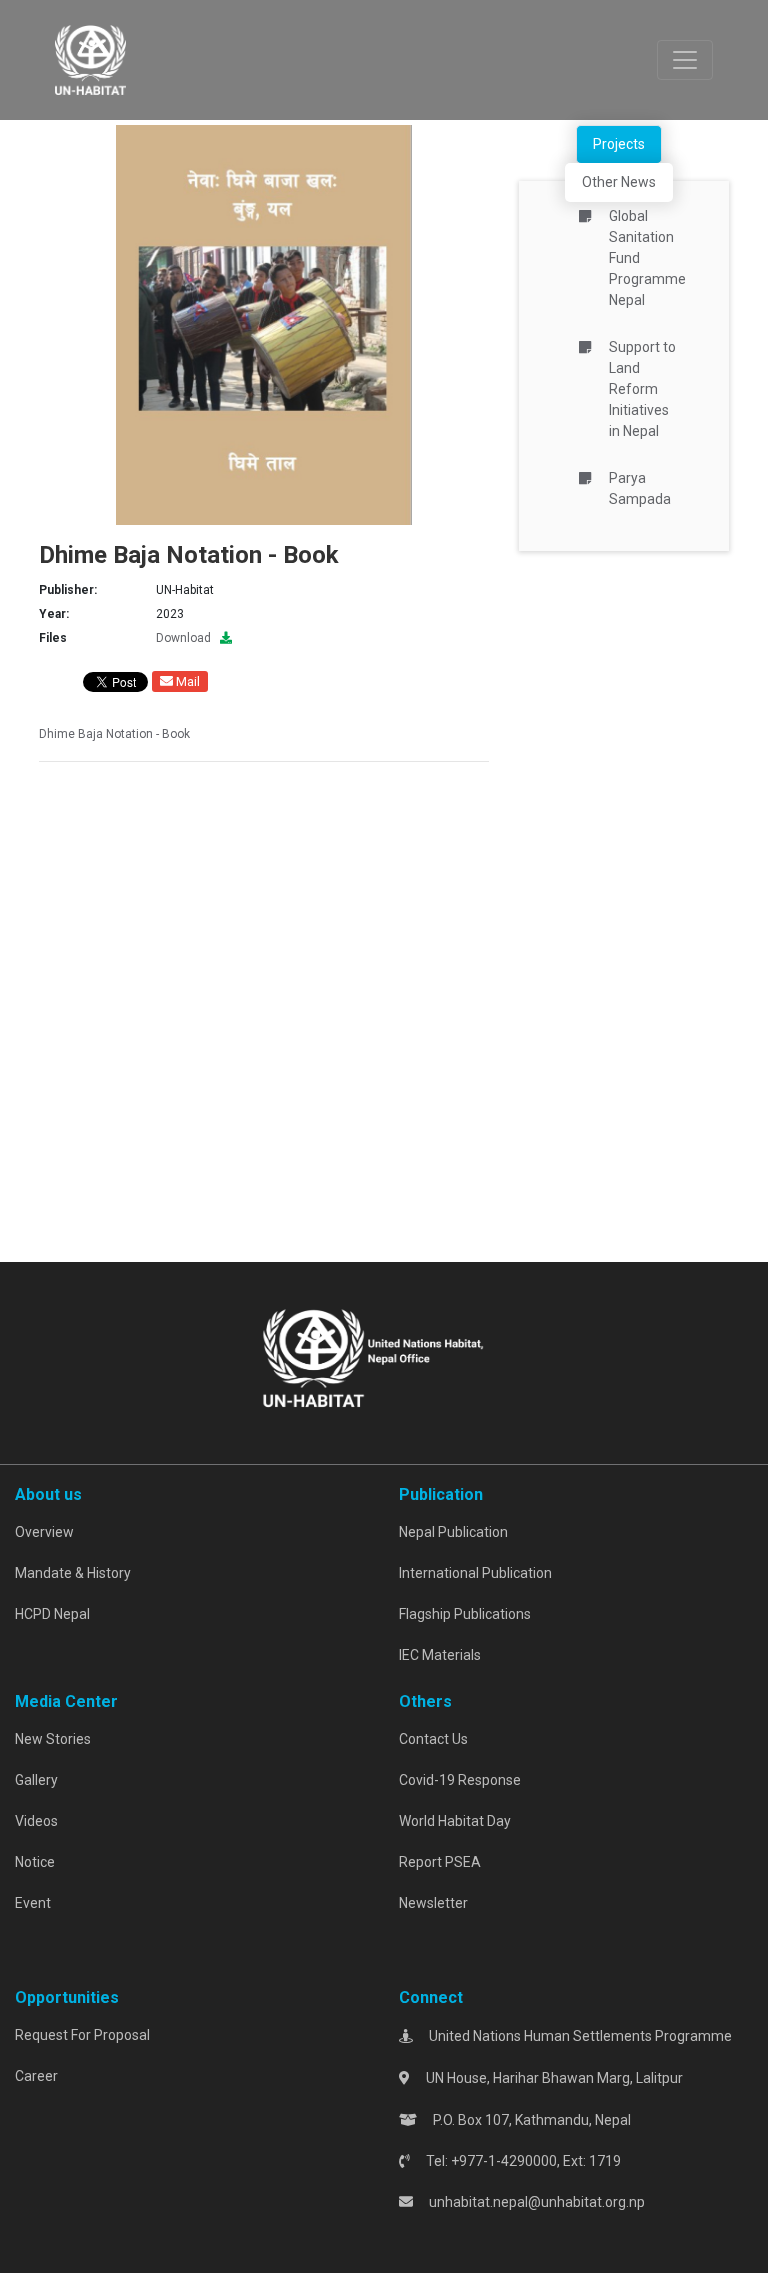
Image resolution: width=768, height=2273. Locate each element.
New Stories (53, 1739)
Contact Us (433, 1739)
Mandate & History (73, 1573)
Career (36, 2076)
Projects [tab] (619, 144)
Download (188, 638)
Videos (36, 1821)
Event (33, 1903)
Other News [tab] (619, 182)
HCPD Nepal (52, 1614)
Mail (186, 681)
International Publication (475, 1573)
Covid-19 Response (460, 1780)
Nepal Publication (453, 1532)
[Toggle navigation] (685, 60)
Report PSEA (440, 1862)
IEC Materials (440, 1655)
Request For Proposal (82, 2035)
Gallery (36, 1780)
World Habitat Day (455, 1821)
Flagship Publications (465, 1614)
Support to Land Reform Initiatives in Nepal (642, 389)
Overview (44, 1532)
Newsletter (433, 1903)
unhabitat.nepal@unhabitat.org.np (537, 2202)
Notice (35, 1862)
